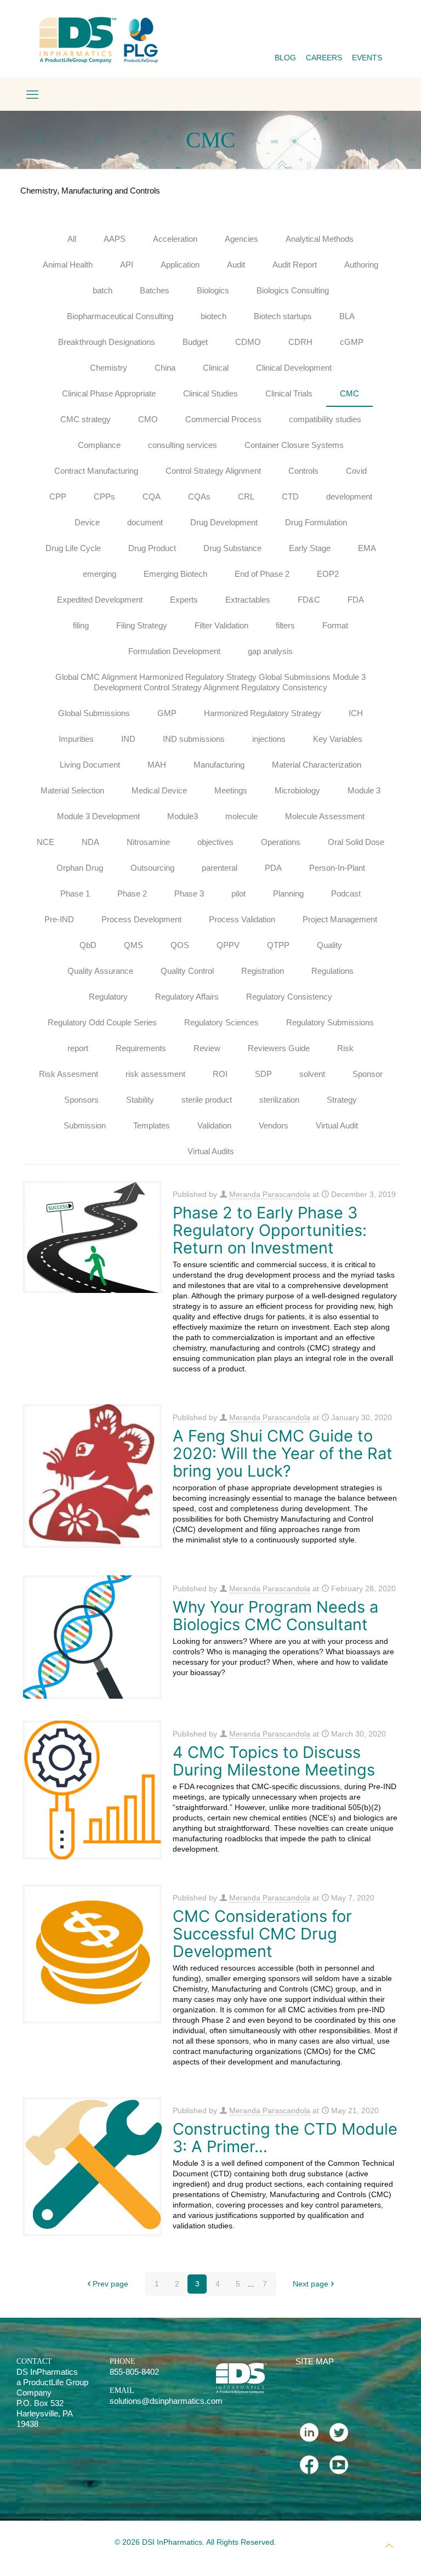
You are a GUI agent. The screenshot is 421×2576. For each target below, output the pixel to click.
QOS (180, 945)
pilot (238, 893)
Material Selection (72, 790)
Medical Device (159, 790)
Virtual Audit (337, 1125)
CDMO (248, 342)
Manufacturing (219, 765)
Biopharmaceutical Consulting (120, 316)
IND (128, 739)
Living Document (90, 765)
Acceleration (175, 239)
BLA (347, 316)
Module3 (183, 816)
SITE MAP (315, 2361)
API (127, 265)
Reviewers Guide (279, 1048)
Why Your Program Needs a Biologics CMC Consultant (275, 1616)
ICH (356, 713)
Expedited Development (100, 600)
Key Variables (338, 739)
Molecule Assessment (325, 816)
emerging (99, 574)
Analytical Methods (320, 239)
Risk (345, 1048)
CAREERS (324, 58)
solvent (312, 1074)
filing (81, 625)
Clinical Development (294, 368)
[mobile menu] (32, 95)
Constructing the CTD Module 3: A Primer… (285, 2138)
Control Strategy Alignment (213, 471)
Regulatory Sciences (221, 1022)
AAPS (115, 239)
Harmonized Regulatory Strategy (263, 713)
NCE (45, 842)
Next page (311, 2284)
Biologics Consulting (293, 290)
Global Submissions (94, 713)
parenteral (220, 868)
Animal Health (68, 265)
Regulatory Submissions (330, 1022)
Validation (214, 1125)
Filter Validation (221, 625)
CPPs (104, 497)
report (78, 1048)
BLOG (285, 58)
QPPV (228, 945)
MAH (157, 765)
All (72, 239)
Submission (85, 1125)
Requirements (141, 1048)
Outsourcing (152, 868)
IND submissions (194, 739)
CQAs (199, 497)
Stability (140, 1100)
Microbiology (297, 790)
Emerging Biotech (175, 574)
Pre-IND (59, 919)
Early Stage (310, 548)
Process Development (141, 919)
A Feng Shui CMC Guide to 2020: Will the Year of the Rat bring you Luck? (283, 1453)
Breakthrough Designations (107, 342)
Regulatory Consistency (289, 997)
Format (335, 625)
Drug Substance (232, 548)
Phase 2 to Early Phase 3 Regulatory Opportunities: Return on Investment (270, 1230)
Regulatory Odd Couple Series (102, 1022)
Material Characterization (317, 765)
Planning (288, 893)
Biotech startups (283, 316)
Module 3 (364, 790)
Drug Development (224, 522)
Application (180, 265)
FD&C (309, 600)
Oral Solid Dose (356, 842)
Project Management (340, 919)
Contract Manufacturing (96, 471)
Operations (281, 842)
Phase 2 (132, 893)
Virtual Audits (211, 1151)
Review (207, 1048)
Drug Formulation (316, 522)
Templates (152, 1125)
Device (87, 522)
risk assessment (155, 1074)
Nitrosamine (148, 842)
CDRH (300, 342)
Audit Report (295, 265)
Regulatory (108, 997)
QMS (133, 945)
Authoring (361, 265)
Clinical (216, 368)
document (145, 522)
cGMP (352, 342)
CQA (152, 497)
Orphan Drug (80, 868)
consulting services (183, 445)
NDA (90, 842)
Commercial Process (223, 419)
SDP (263, 1074)
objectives (215, 842)
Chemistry (109, 368)
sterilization (279, 1100)
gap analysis (270, 651)
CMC (349, 393)
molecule (241, 816)
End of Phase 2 (262, 574)
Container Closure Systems (294, 445)
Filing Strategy (142, 625)
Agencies (241, 239)
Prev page (110, 2284)
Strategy (342, 1100)
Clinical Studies (210, 393)
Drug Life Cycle (73, 548)
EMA (367, 548)
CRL (246, 497)
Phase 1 (75, 893)
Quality (329, 945)
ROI (220, 1074)
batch (103, 290)
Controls (303, 471)
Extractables (248, 600)
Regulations (332, 971)
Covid (356, 471)
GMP (167, 713)
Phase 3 (189, 893)
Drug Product (152, 548)
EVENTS (367, 58)
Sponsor (368, 1074)
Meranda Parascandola (270, 1194)
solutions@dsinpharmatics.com (166, 2401)
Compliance (99, 445)
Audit (236, 265)
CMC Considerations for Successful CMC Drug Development (262, 1934)
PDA (273, 868)
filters (285, 625)
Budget (195, 342)
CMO (148, 419)
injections (269, 739)
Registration (263, 971)
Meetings (231, 790)
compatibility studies (325, 419)
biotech (214, 316)
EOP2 (328, 574)
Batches (155, 290)
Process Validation (242, 919)
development (349, 497)
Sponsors (81, 1100)
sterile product (207, 1100)
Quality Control (187, 971)
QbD (88, 945)
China (165, 368)
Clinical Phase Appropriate (109, 393)
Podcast (346, 893)
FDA (356, 600)
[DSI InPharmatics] (99, 40)
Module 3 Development (98, 816)
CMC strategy (86, 419)
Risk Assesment (69, 1074)
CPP (58, 497)
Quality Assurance (100, 971)
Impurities (76, 739)
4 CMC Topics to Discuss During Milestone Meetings (274, 1761)
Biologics (213, 290)
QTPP (278, 945)
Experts (184, 600)
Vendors (274, 1125)
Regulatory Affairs (187, 997)
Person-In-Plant (337, 868)
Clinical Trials (289, 393)
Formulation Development (174, 651)
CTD (290, 497)
